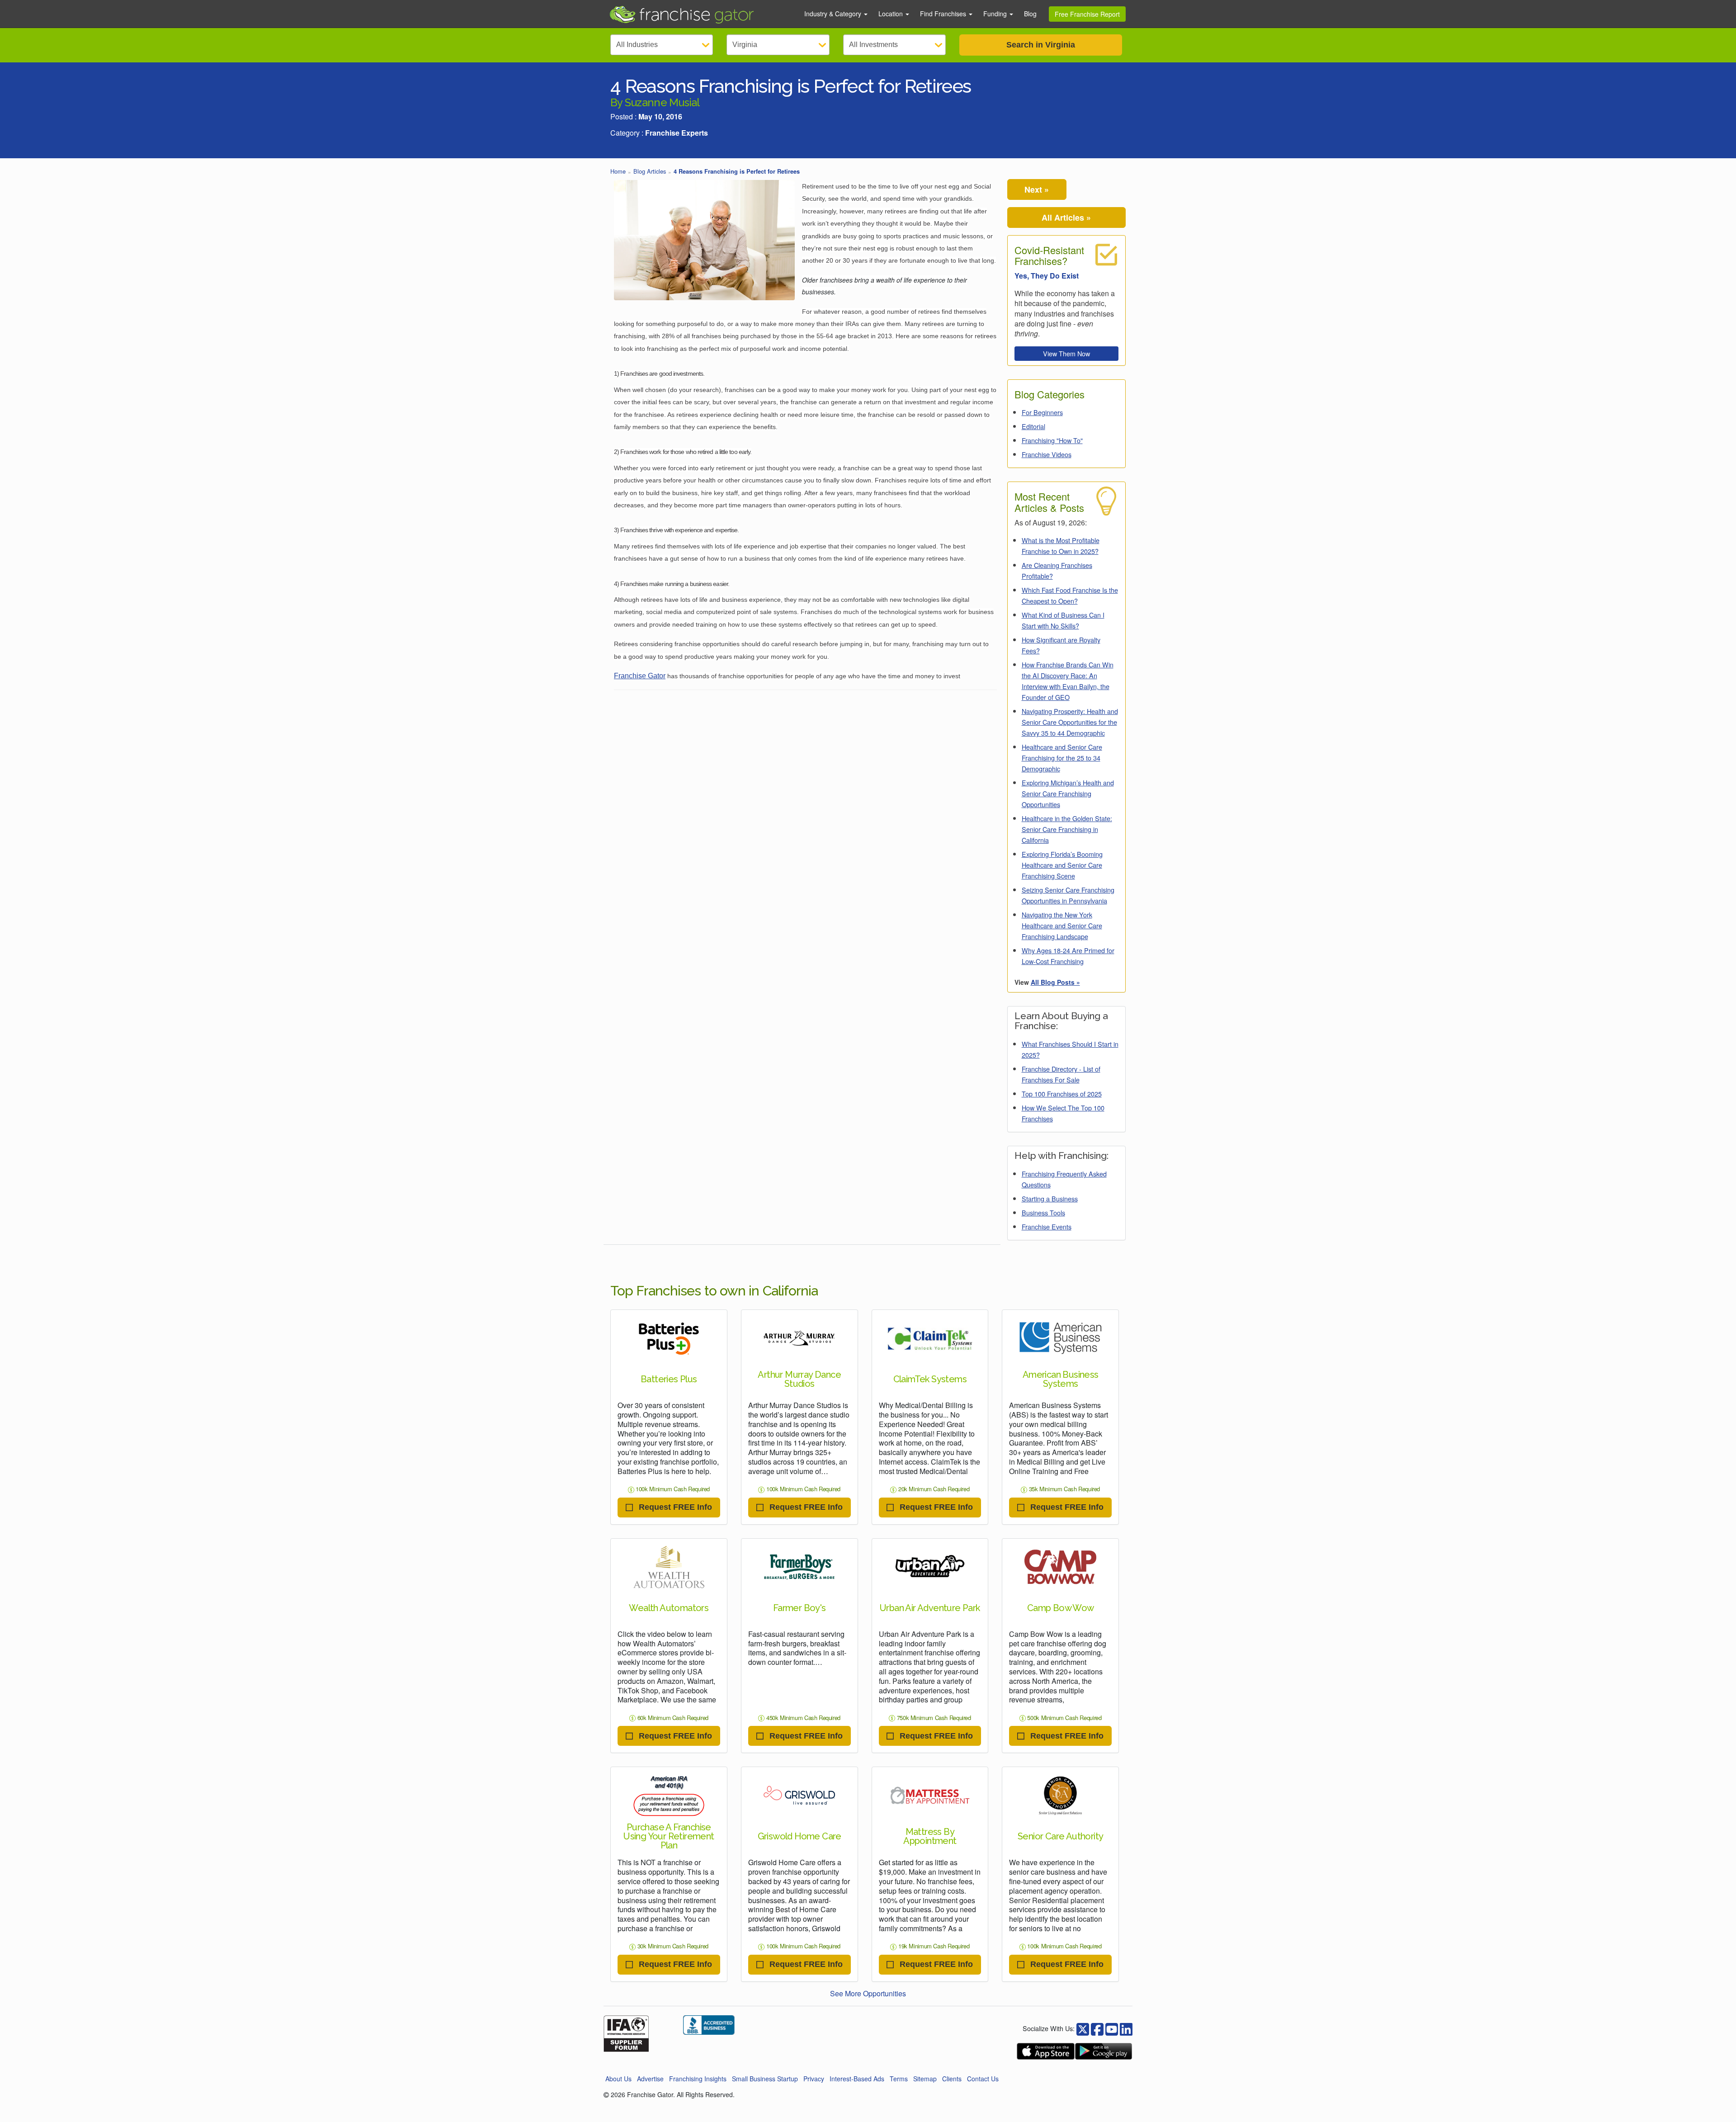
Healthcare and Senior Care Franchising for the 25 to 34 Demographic (1062, 758)
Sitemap (925, 2079)
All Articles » (1066, 217)
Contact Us (983, 2079)
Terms (899, 2079)
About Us (618, 2079)
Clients (952, 2079)
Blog (1030, 14)
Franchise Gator (640, 676)
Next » (1037, 189)
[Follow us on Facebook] (1083, 2028)
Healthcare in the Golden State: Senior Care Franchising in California (1067, 829)
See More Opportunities (868, 1993)
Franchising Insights (698, 2079)
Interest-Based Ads (857, 2079)
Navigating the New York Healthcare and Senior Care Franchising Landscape (1062, 925)
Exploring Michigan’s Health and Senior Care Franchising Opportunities (1068, 793)
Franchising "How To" (1052, 440)
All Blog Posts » (1055, 982)
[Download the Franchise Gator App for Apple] (1046, 2051)
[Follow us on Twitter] (1097, 2028)
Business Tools (1043, 1212)
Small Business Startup (765, 2079)
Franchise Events (1047, 1226)
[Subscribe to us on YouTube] (1112, 2028)
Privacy (814, 2079)
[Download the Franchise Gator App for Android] (1104, 2051)
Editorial (1033, 426)
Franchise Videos (1047, 454)
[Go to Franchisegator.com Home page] (701, 14)
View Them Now (1066, 353)
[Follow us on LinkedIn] (1126, 2028)
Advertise (650, 2079)
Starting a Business (1050, 1198)
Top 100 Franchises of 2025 (1062, 1094)
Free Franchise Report (1087, 14)
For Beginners (1042, 412)
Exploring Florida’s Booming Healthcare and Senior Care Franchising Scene (1062, 865)
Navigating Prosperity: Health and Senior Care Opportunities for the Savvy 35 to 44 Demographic (1070, 722)
